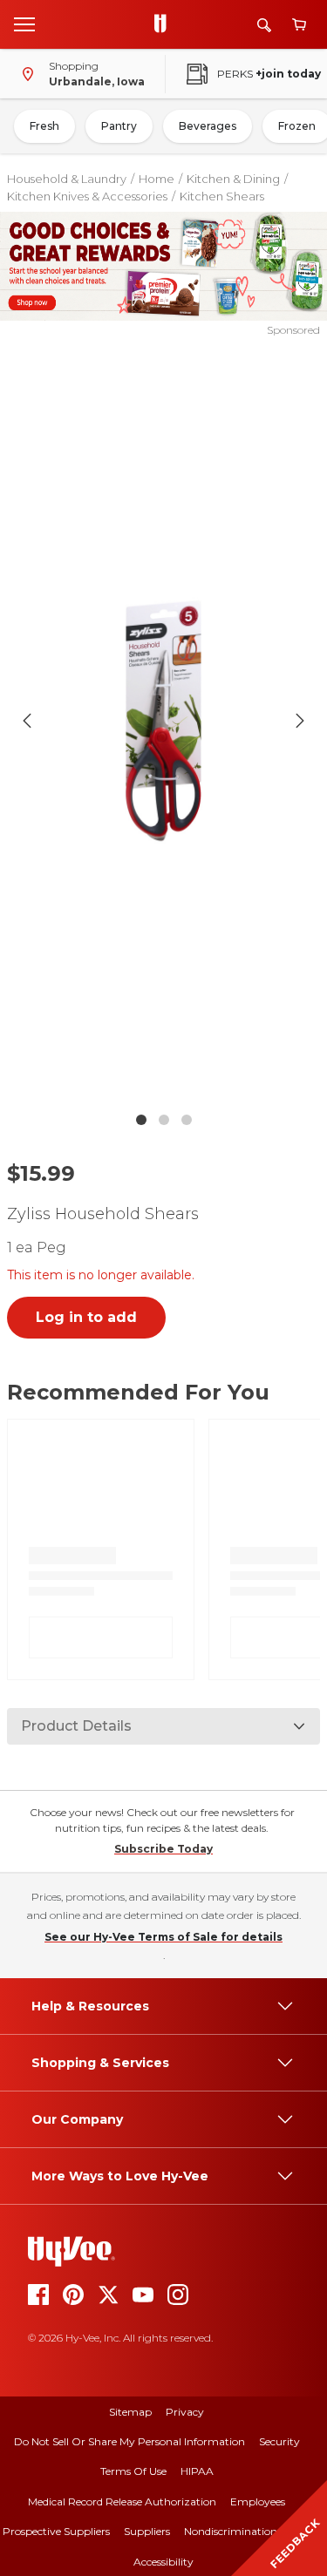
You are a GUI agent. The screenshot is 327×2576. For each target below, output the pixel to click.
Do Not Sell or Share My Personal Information (129, 2441)
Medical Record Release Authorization (122, 2501)
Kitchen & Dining (233, 179)
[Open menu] (24, 24)
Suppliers (147, 2531)
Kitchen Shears (222, 196)
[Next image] (300, 721)
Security (279, 2441)
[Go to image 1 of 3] (141, 1120)
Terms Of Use (133, 2471)
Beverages (208, 126)
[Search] (264, 25)
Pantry (119, 126)
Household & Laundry (67, 179)
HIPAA (197, 2471)
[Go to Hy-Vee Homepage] (165, 24)
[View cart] (299, 25)
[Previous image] (27, 721)
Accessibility (163, 2562)
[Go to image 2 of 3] (164, 1120)
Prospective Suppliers (56, 2531)
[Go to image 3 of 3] (187, 1120)
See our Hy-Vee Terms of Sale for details (163, 1937)
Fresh (44, 126)
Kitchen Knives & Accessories (87, 196)
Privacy (185, 2412)
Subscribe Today (163, 1849)
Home (157, 179)
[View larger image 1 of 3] (164, 721)
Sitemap (130, 2412)
